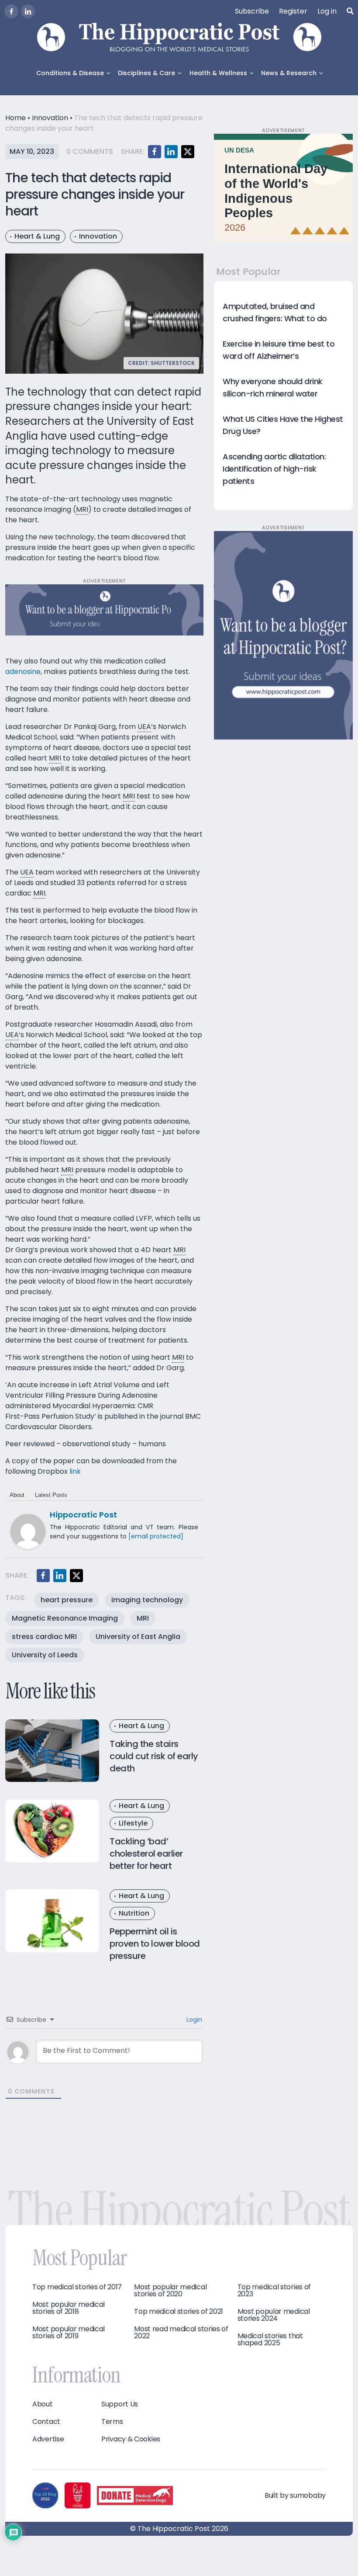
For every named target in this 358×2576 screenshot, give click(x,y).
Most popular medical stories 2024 (274, 2315)
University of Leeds (45, 1655)
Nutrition (134, 1913)
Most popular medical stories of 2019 (69, 2333)
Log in (327, 11)
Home (15, 118)
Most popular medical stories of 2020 (170, 2291)
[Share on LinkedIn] (171, 152)
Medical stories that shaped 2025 (270, 2340)
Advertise (48, 2439)
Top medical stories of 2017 (77, 2287)
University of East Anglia (138, 1637)
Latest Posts (51, 1495)
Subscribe (252, 11)
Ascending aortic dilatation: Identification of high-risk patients (274, 469)
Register (293, 11)
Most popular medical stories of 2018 (69, 2308)
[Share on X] (188, 152)
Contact (46, 2422)
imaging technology (147, 1600)
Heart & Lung (37, 236)
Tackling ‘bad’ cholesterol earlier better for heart (146, 1854)
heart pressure (67, 1600)
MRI (143, 1618)
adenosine (23, 672)
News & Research (289, 73)
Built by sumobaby (295, 2495)
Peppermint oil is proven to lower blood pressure (155, 1944)
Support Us (120, 2404)
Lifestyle (133, 1823)
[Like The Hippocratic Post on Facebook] (11, 11)
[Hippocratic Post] (28, 1531)
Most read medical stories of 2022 (181, 2333)
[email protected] (156, 1536)
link (75, 1471)
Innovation (50, 118)
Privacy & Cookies (131, 2439)
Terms (112, 2422)
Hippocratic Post (83, 1515)
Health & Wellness (218, 73)
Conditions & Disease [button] (70, 73)
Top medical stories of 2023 (274, 2291)
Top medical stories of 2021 (179, 2312)
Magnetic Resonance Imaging (65, 1618)
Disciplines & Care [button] (146, 73)
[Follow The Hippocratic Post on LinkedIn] (28, 11)
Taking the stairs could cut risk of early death (154, 1756)
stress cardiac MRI (44, 1637)
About (17, 1495)
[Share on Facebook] (155, 152)
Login (193, 2020)
